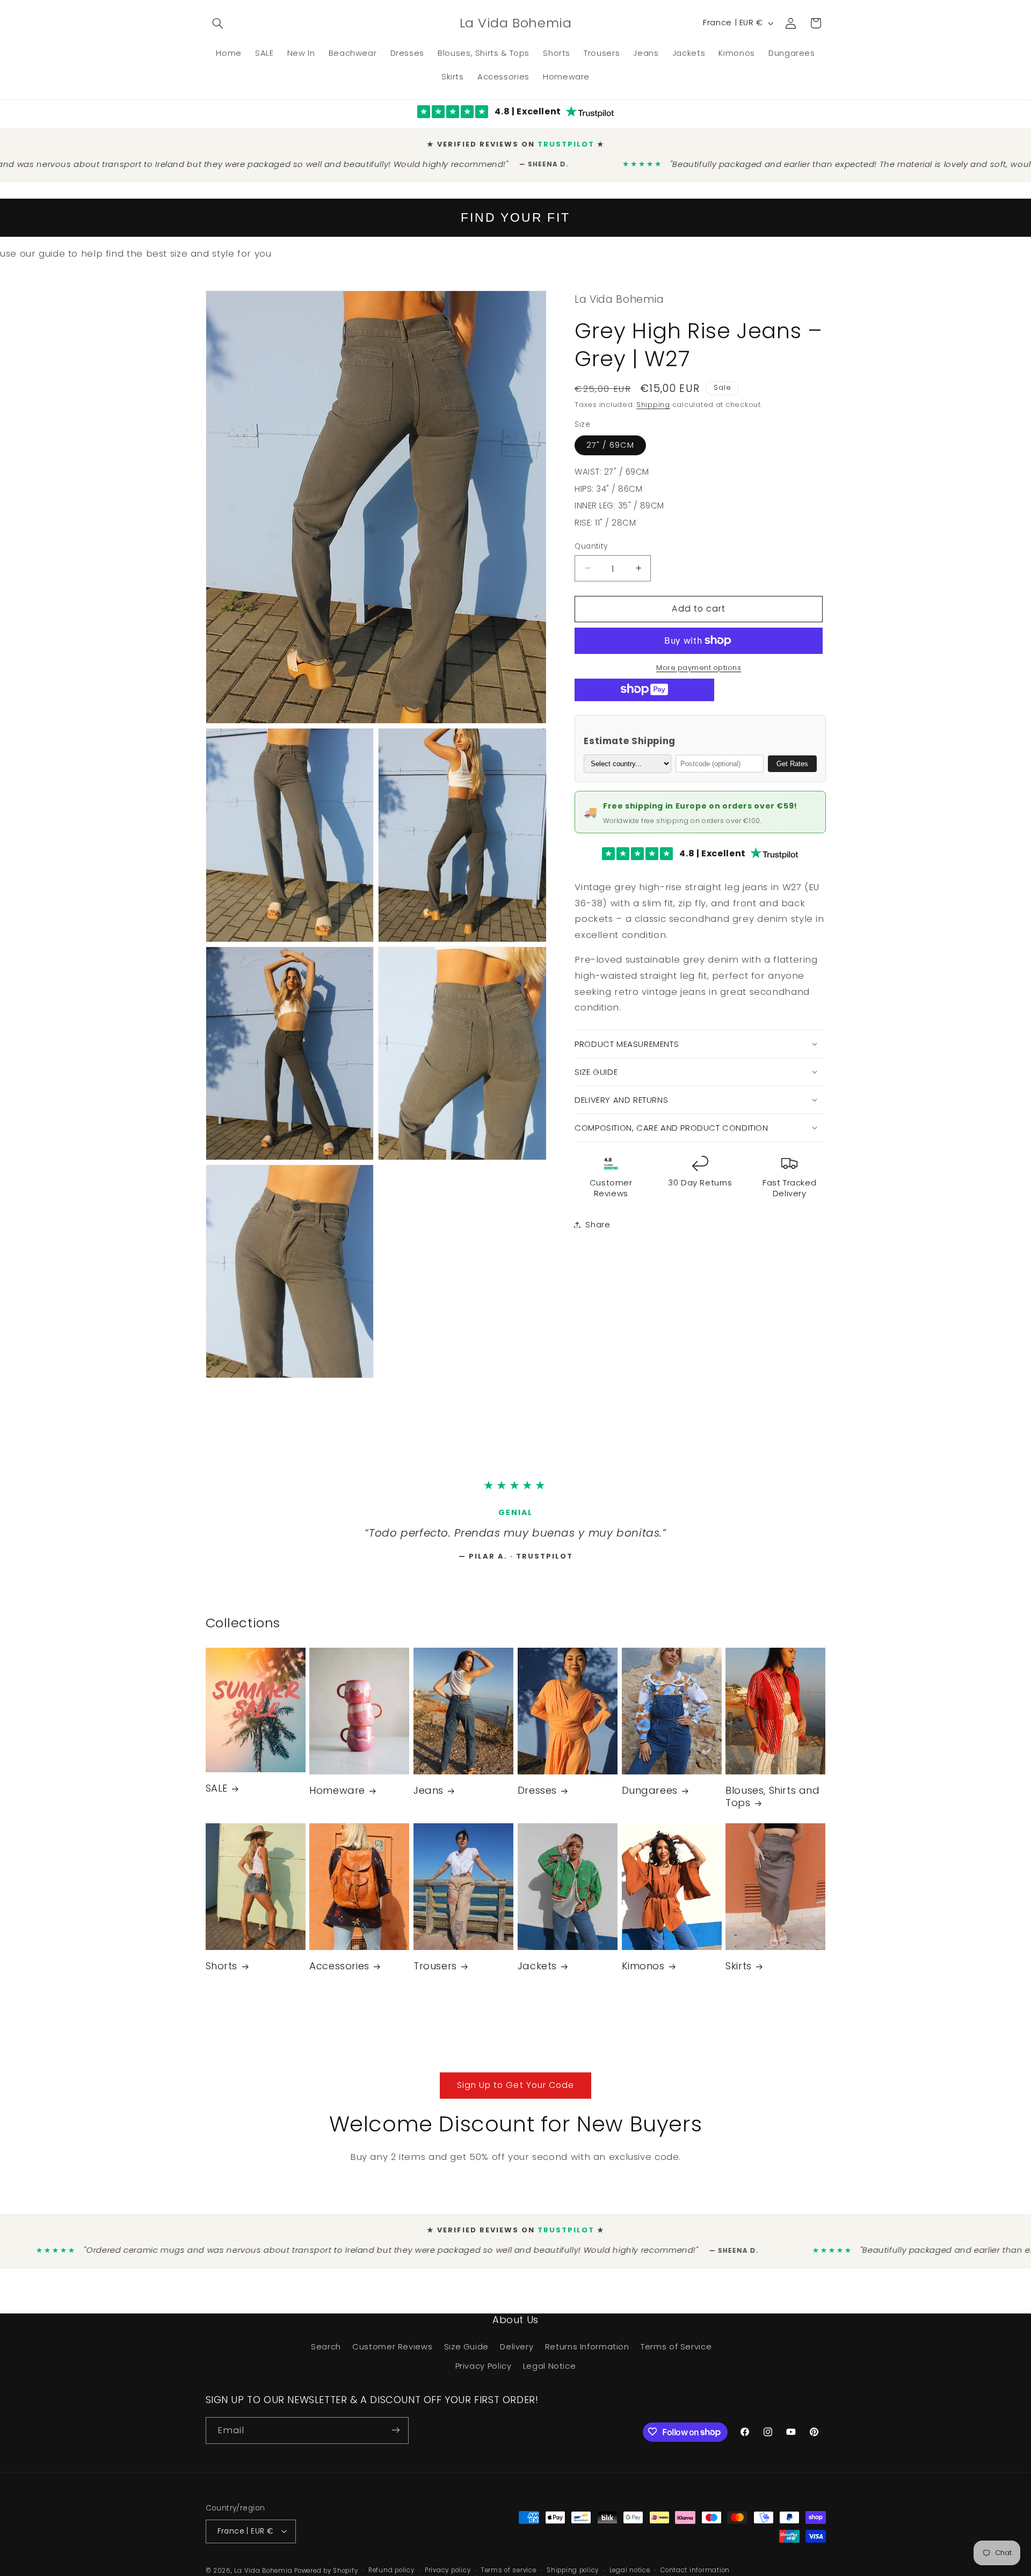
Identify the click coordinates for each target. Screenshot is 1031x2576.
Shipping (653, 395)
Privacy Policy (484, 2370)
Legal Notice (550, 2370)
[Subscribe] (395, 2435)
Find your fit (515, 209)
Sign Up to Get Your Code (515, 2089)
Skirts (739, 1971)
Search (326, 2351)
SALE (217, 1793)
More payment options (699, 658)
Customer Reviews (392, 2351)
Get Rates (792, 755)
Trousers (435, 1971)
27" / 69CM (610, 436)
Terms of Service (676, 2351)
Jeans (429, 1795)
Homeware (337, 1795)
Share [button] (598, 1215)
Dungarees (650, 1795)
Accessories (339, 1971)
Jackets (537, 1971)
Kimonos (643, 1971)
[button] (218, 23)
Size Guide (466, 2351)
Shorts (222, 1971)
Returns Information (587, 2351)
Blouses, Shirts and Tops (772, 1802)
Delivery (517, 2351)
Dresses (537, 1795)
